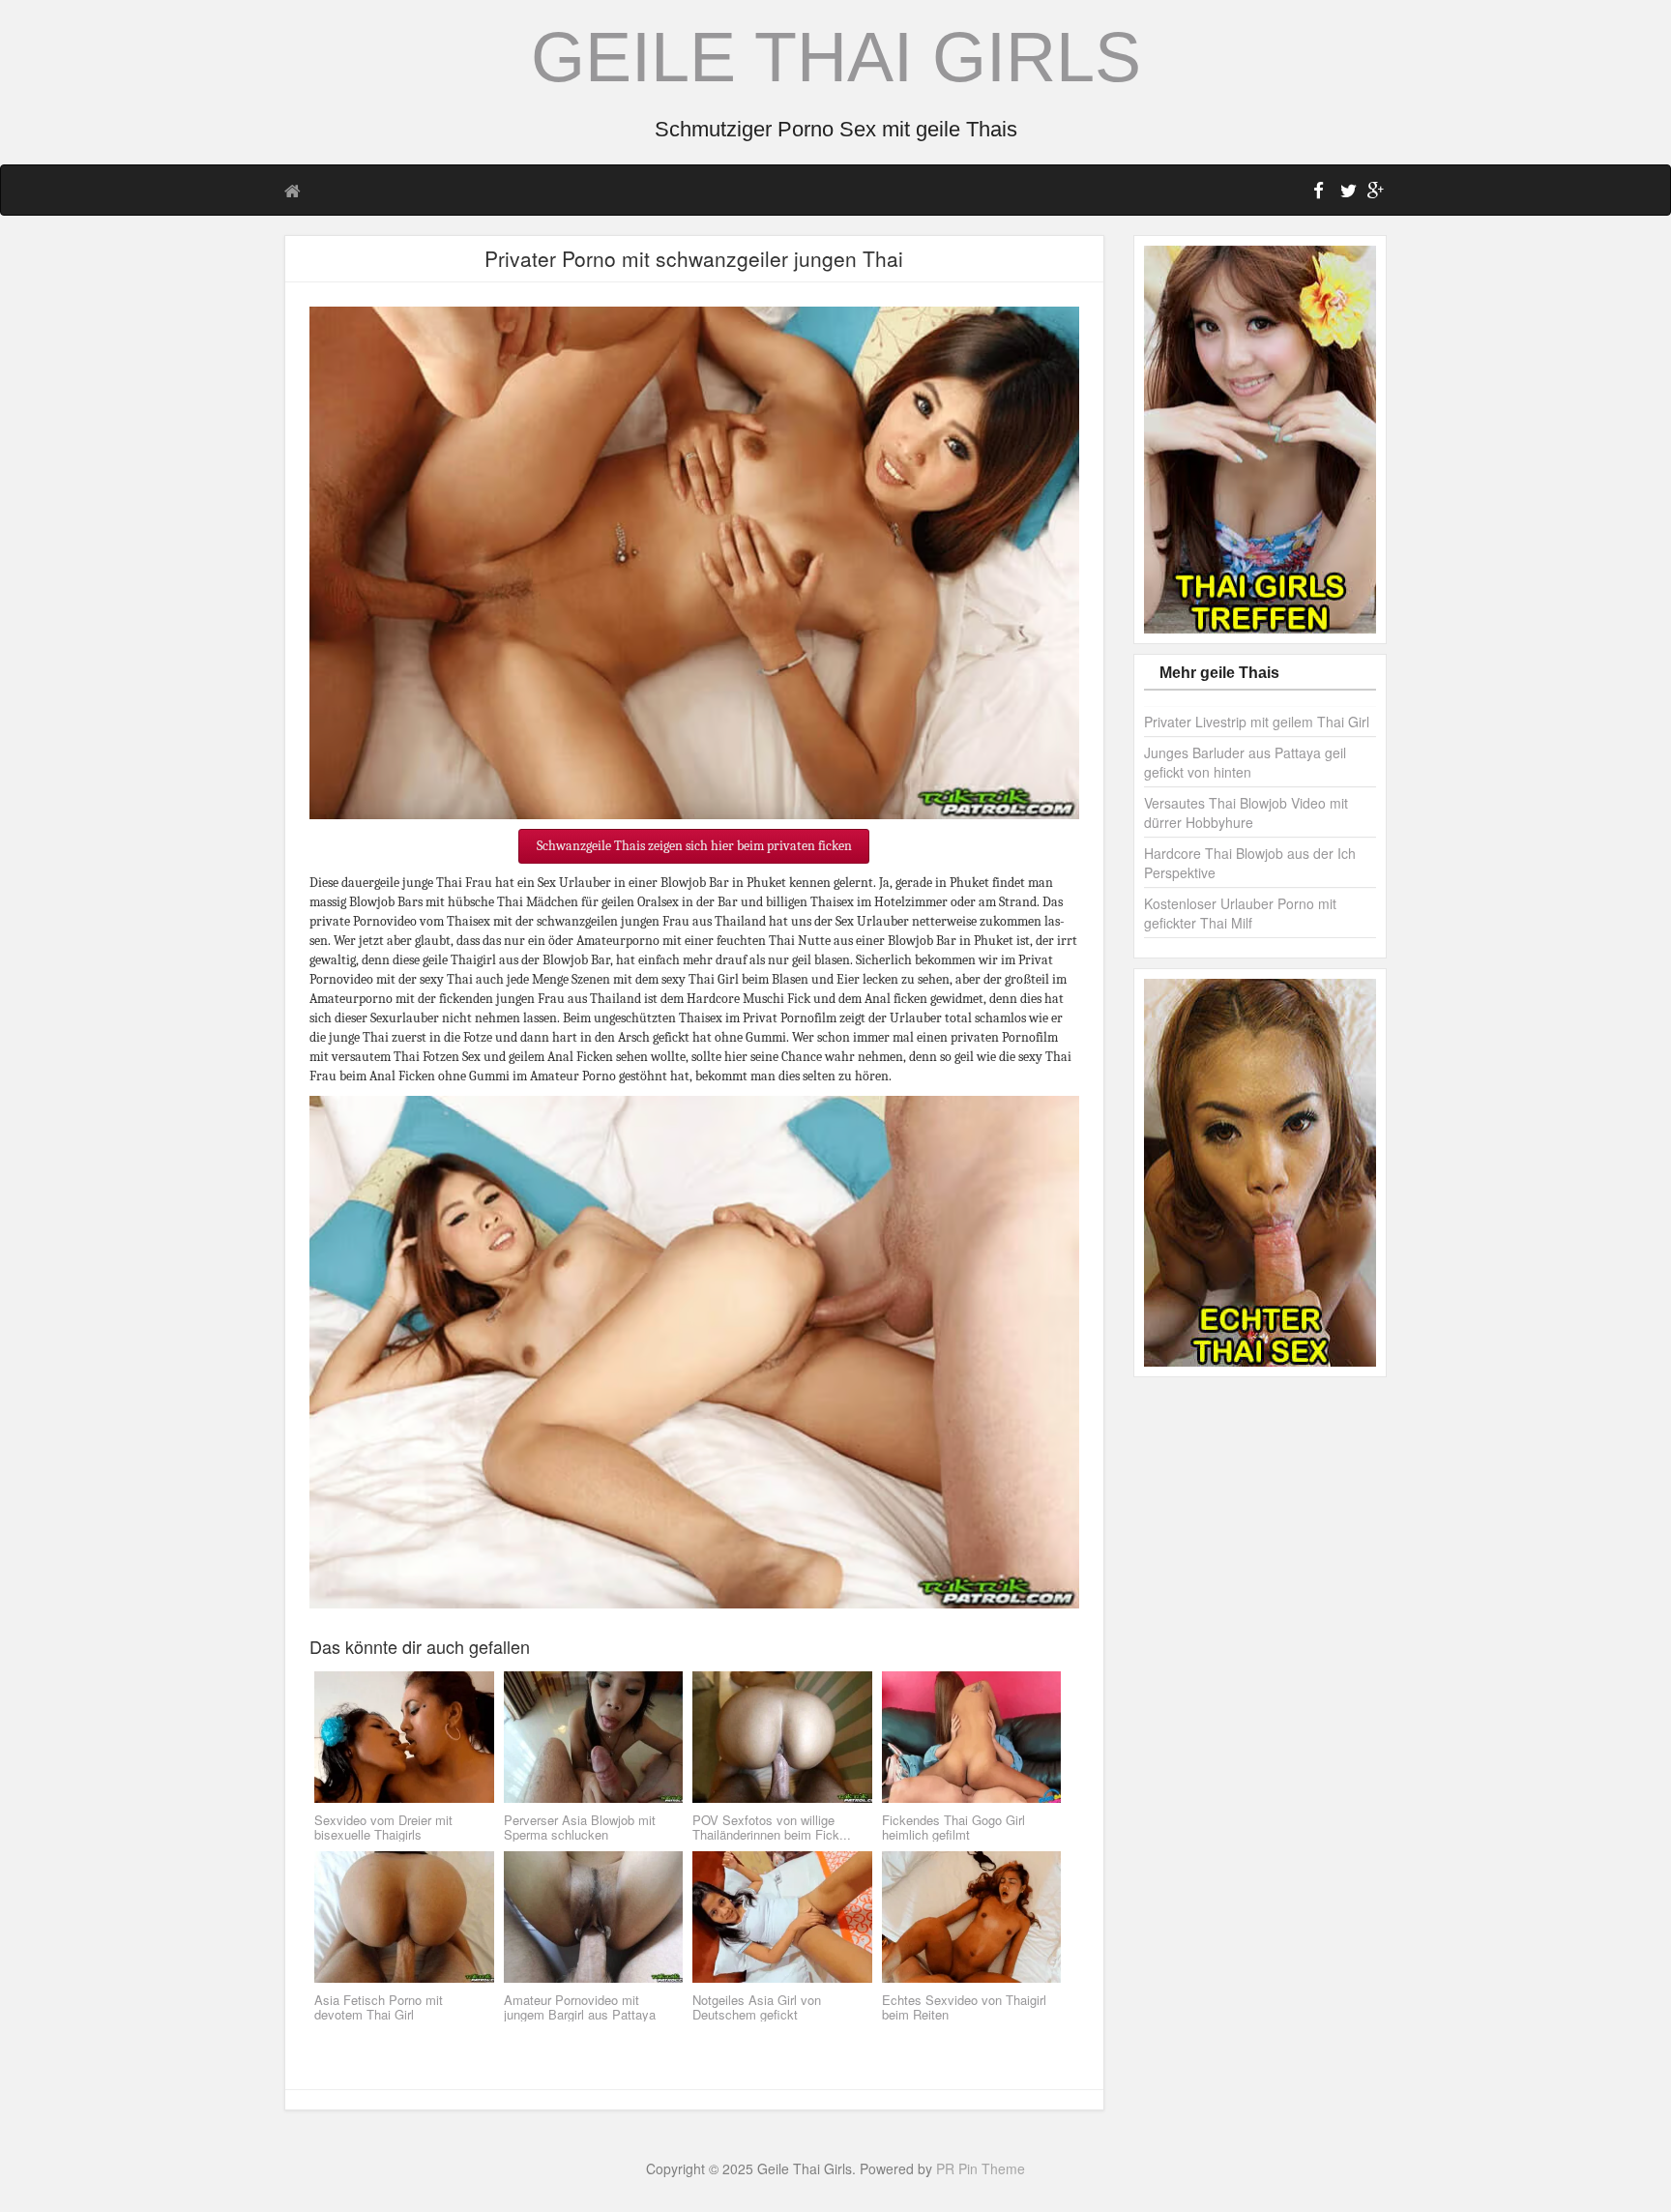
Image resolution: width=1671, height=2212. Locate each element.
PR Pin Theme (981, 2168)
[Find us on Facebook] (1319, 193)
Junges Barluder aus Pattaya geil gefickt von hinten (1245, 762)
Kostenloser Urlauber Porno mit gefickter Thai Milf (1240, 913)
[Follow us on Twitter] (1346, 193)
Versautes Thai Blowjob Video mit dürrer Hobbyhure (1246, 812)
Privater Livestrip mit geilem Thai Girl (1257, 722)
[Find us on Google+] (1373, 193)
